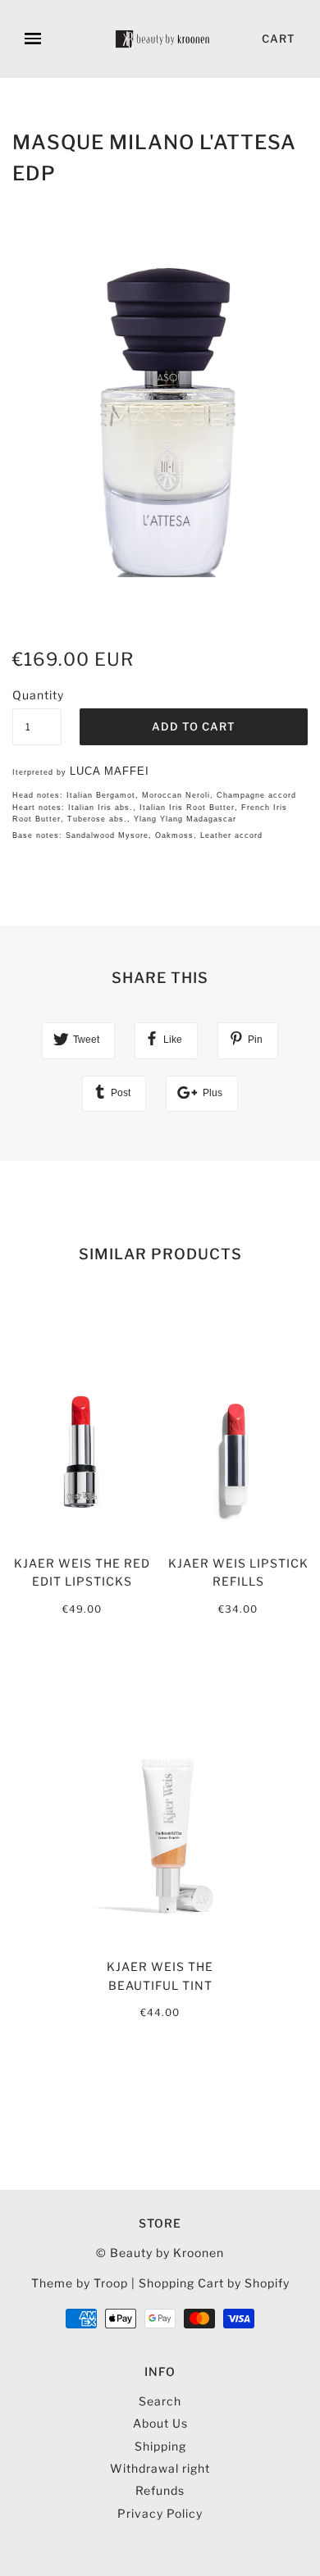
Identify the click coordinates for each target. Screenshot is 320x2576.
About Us (160, 2423)
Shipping (160, 2446)
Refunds (160, 2490)
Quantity (37, 695)
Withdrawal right (160, 2468)
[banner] (163, 39)
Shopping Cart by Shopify (214, 2283)
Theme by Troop (80, 2283)
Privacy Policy (160, 2513)
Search (160, 2401)
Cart (279, 39)
